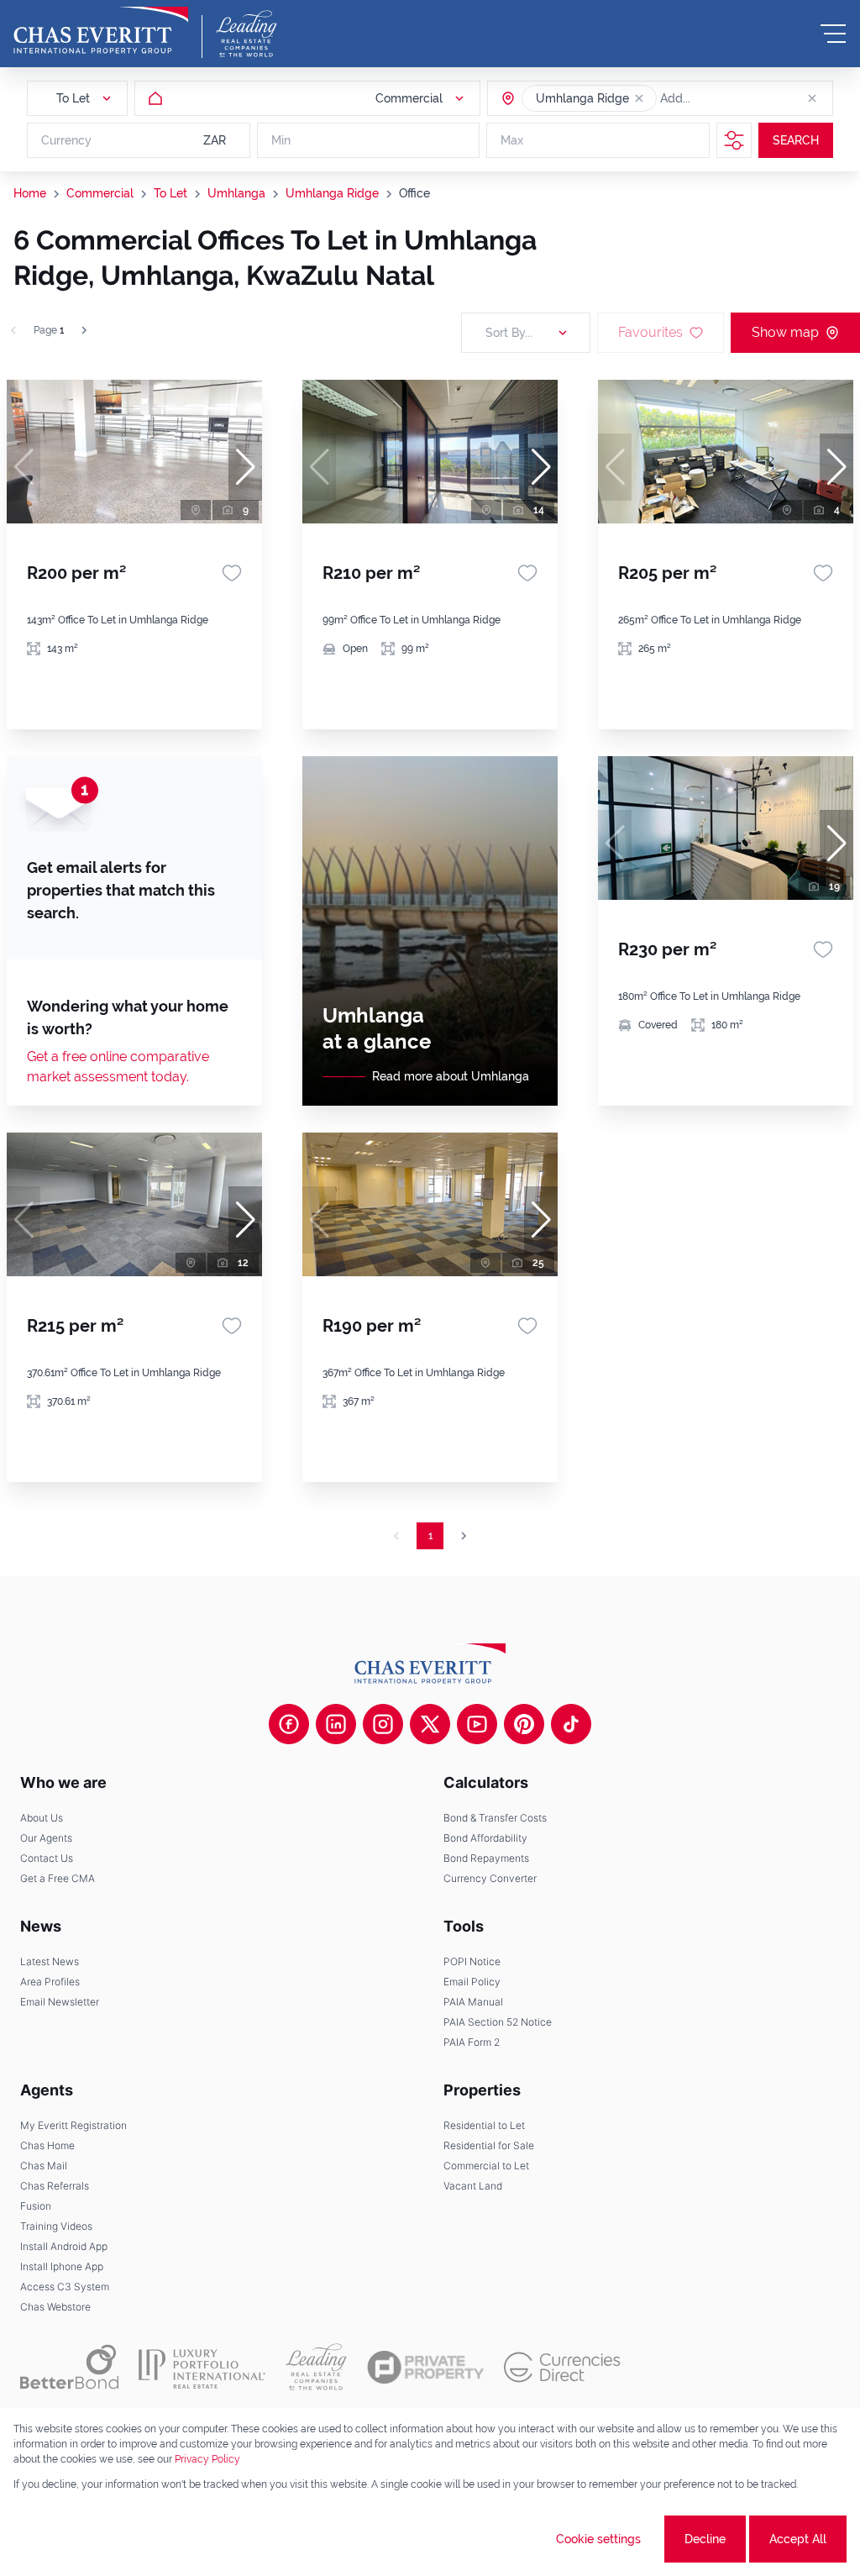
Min (281, 140)
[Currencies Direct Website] (562, 2367)
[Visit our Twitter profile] (430, 1724)
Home (30, 193)
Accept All (798, 2539)
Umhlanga (236, 193)
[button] (639, 98)
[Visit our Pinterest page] (524, 1724)
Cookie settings (598, 2539)
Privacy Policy (207, 2459)
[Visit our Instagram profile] (383, 1724)
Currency (66, 140)
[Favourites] (232, 573)
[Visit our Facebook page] (289, 1724)
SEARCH (796, 140)
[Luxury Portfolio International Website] (202, 2367)
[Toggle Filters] (734, 140)
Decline (705, 2539)
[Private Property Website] (425, 2368)
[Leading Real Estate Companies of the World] (246, 34)
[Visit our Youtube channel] (477, 1724)
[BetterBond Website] (69, 2367)
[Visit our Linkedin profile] (336, 1724)
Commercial (100, 193)
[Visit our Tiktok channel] (571, 1724)
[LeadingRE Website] (316, 2367)
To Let (170, 193)
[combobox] (725, 98)
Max (512, 140)
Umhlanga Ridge (332, 193)
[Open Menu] (833, 34)
